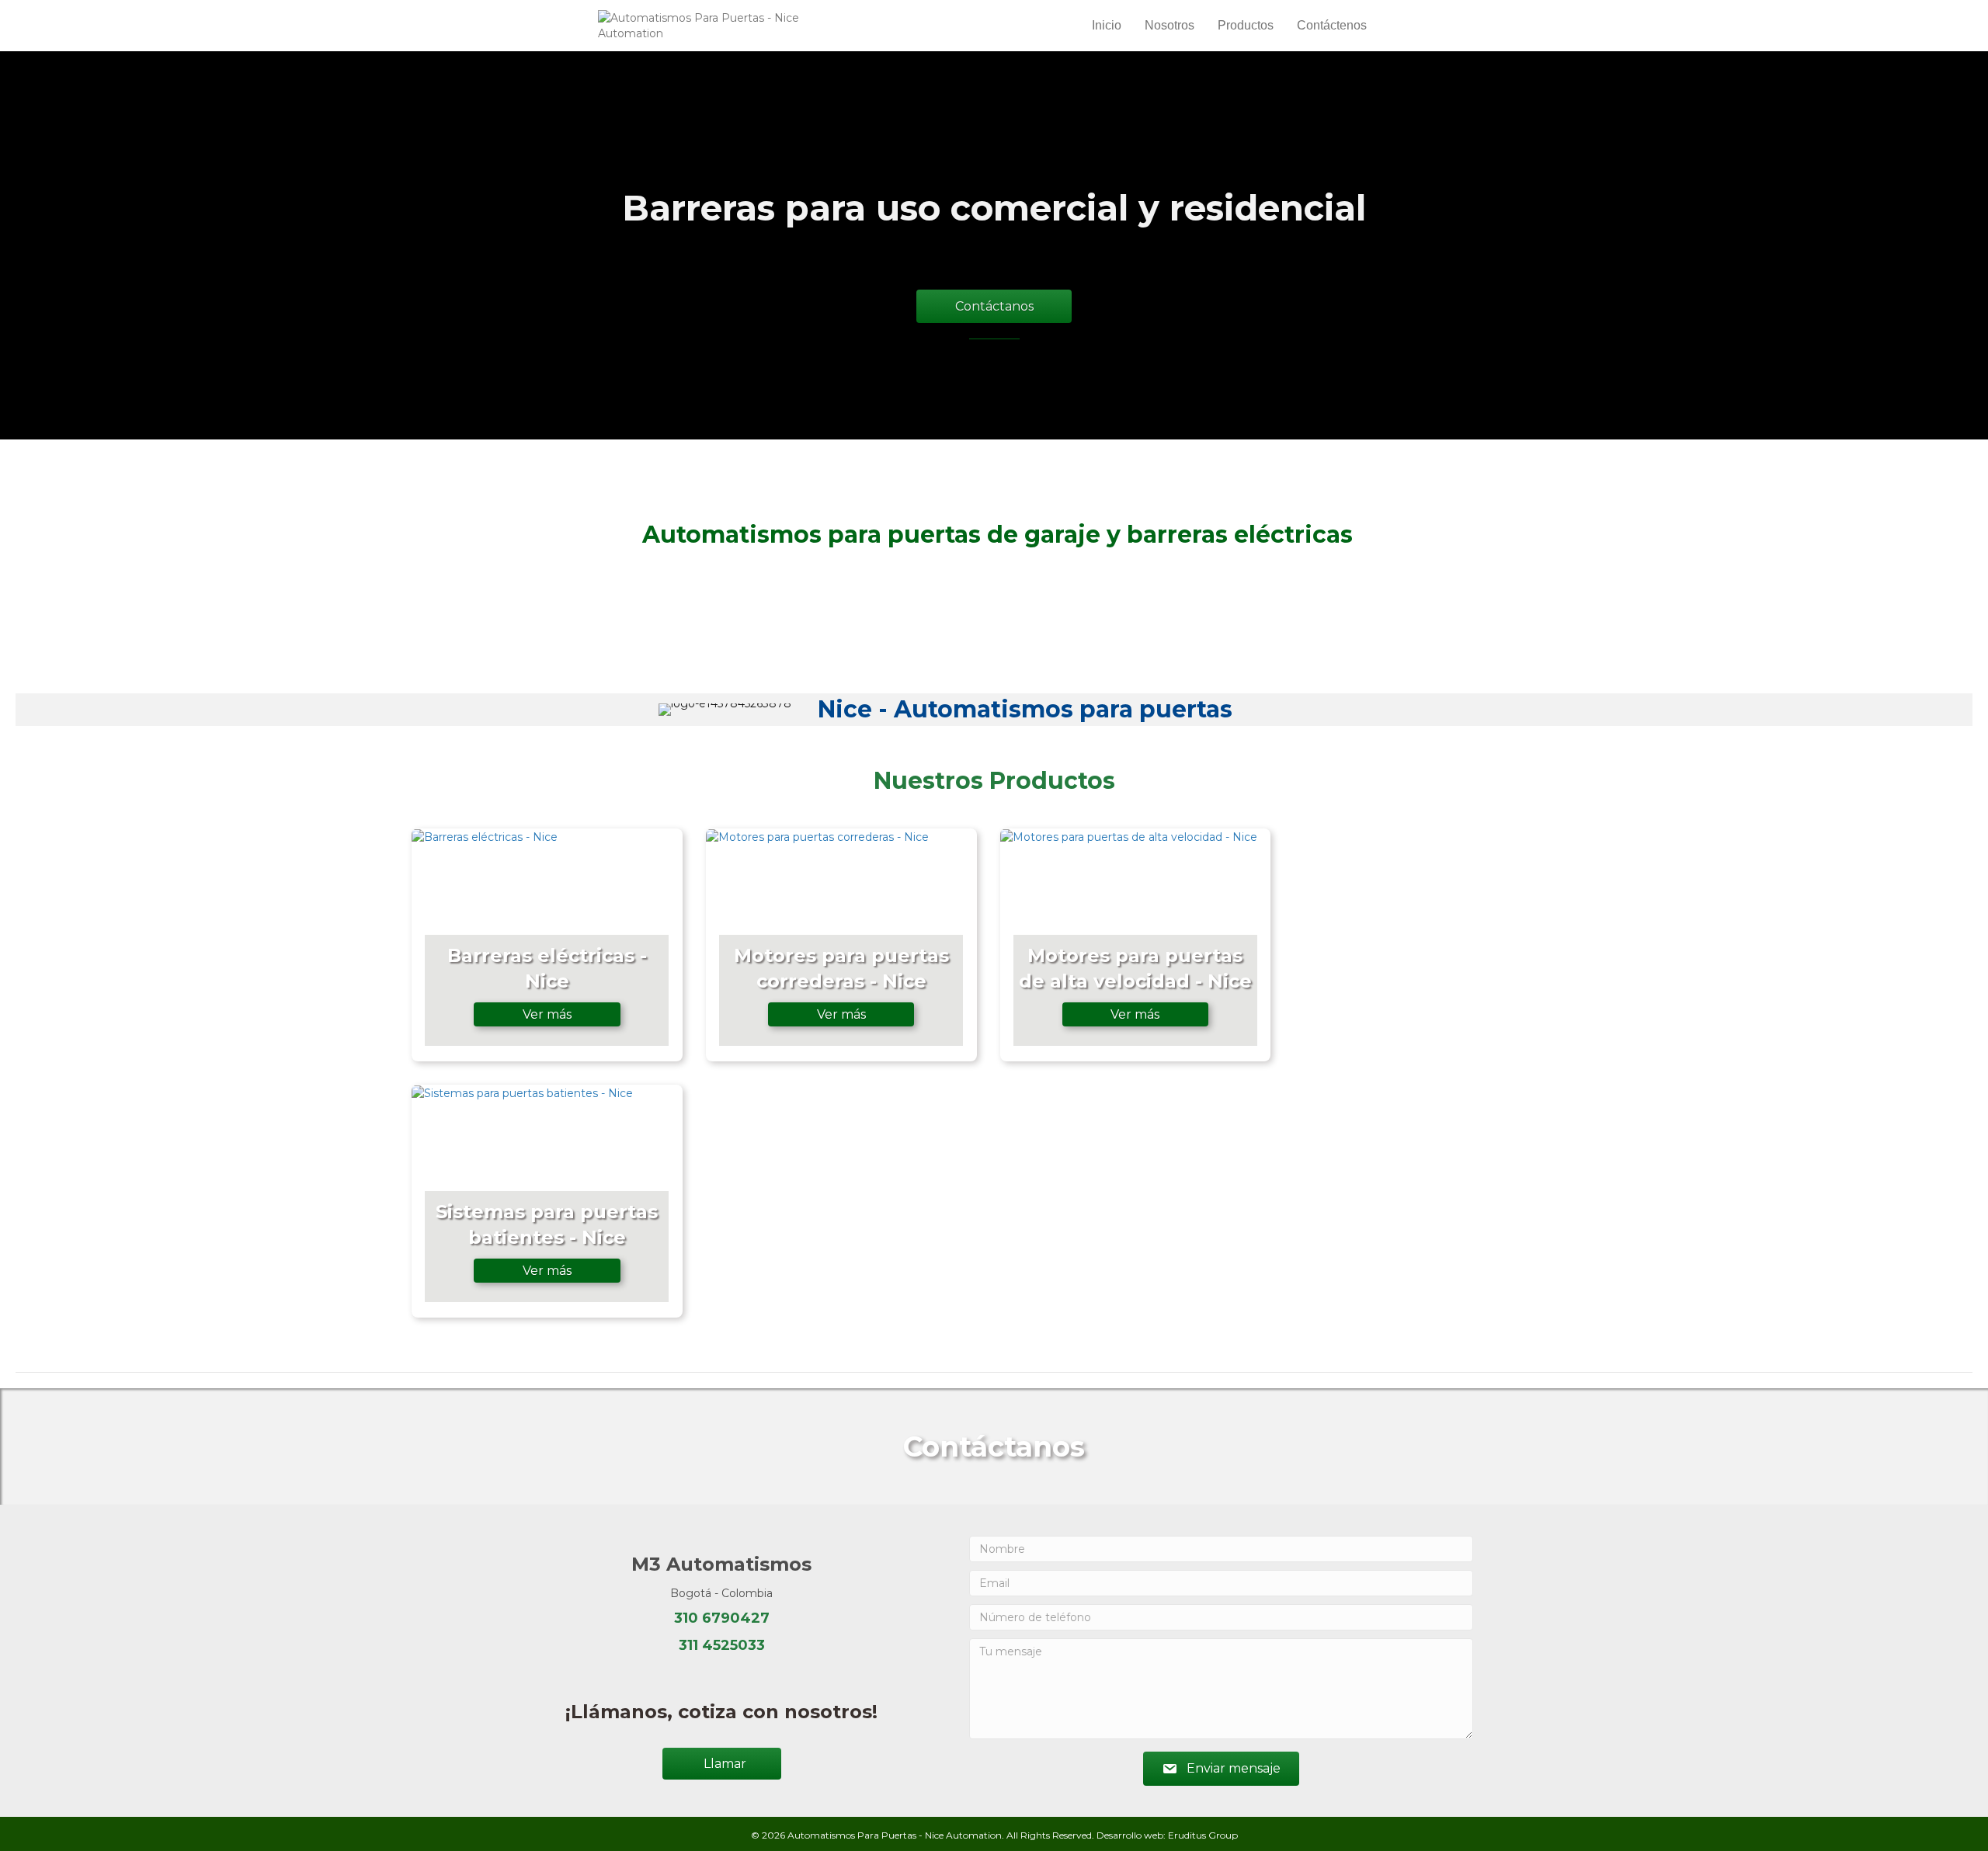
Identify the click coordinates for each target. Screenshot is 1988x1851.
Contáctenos (1332, 25)
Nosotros (1170, 25)
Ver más (547, 1014)
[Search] (1384, 26)
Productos (1246, 25)
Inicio (1107, 25)
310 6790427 (722, 1618)
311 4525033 (722, 1645)
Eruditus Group (1203, 1835)
